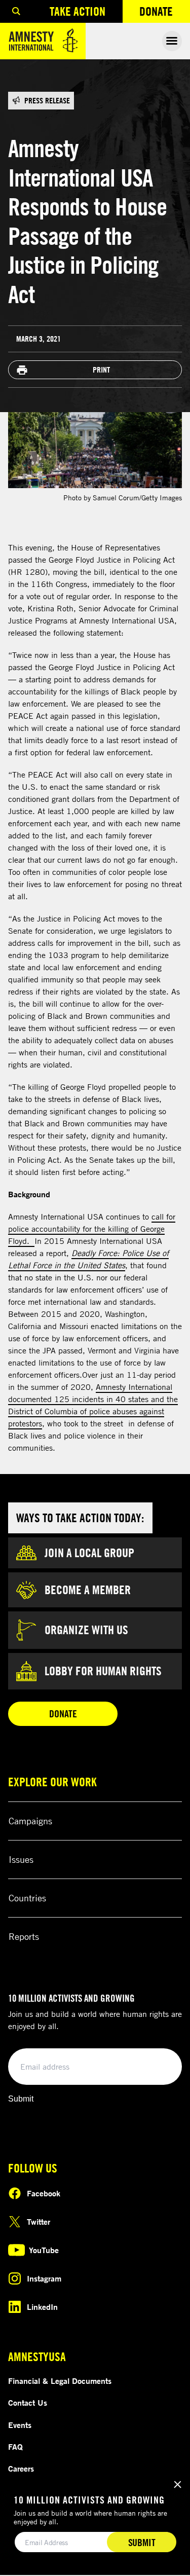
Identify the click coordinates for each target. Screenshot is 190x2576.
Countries (27, 1898)
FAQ (15, 2447)
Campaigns (30, 1821)
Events (20, 2425)
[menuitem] (16, 11)
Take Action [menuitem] (78, 11)
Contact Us (28, 2403)
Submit (21, 2099)
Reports (24, 1936)
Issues (21, 1859)
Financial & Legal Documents (60, 2381)
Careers (21, 2469)
